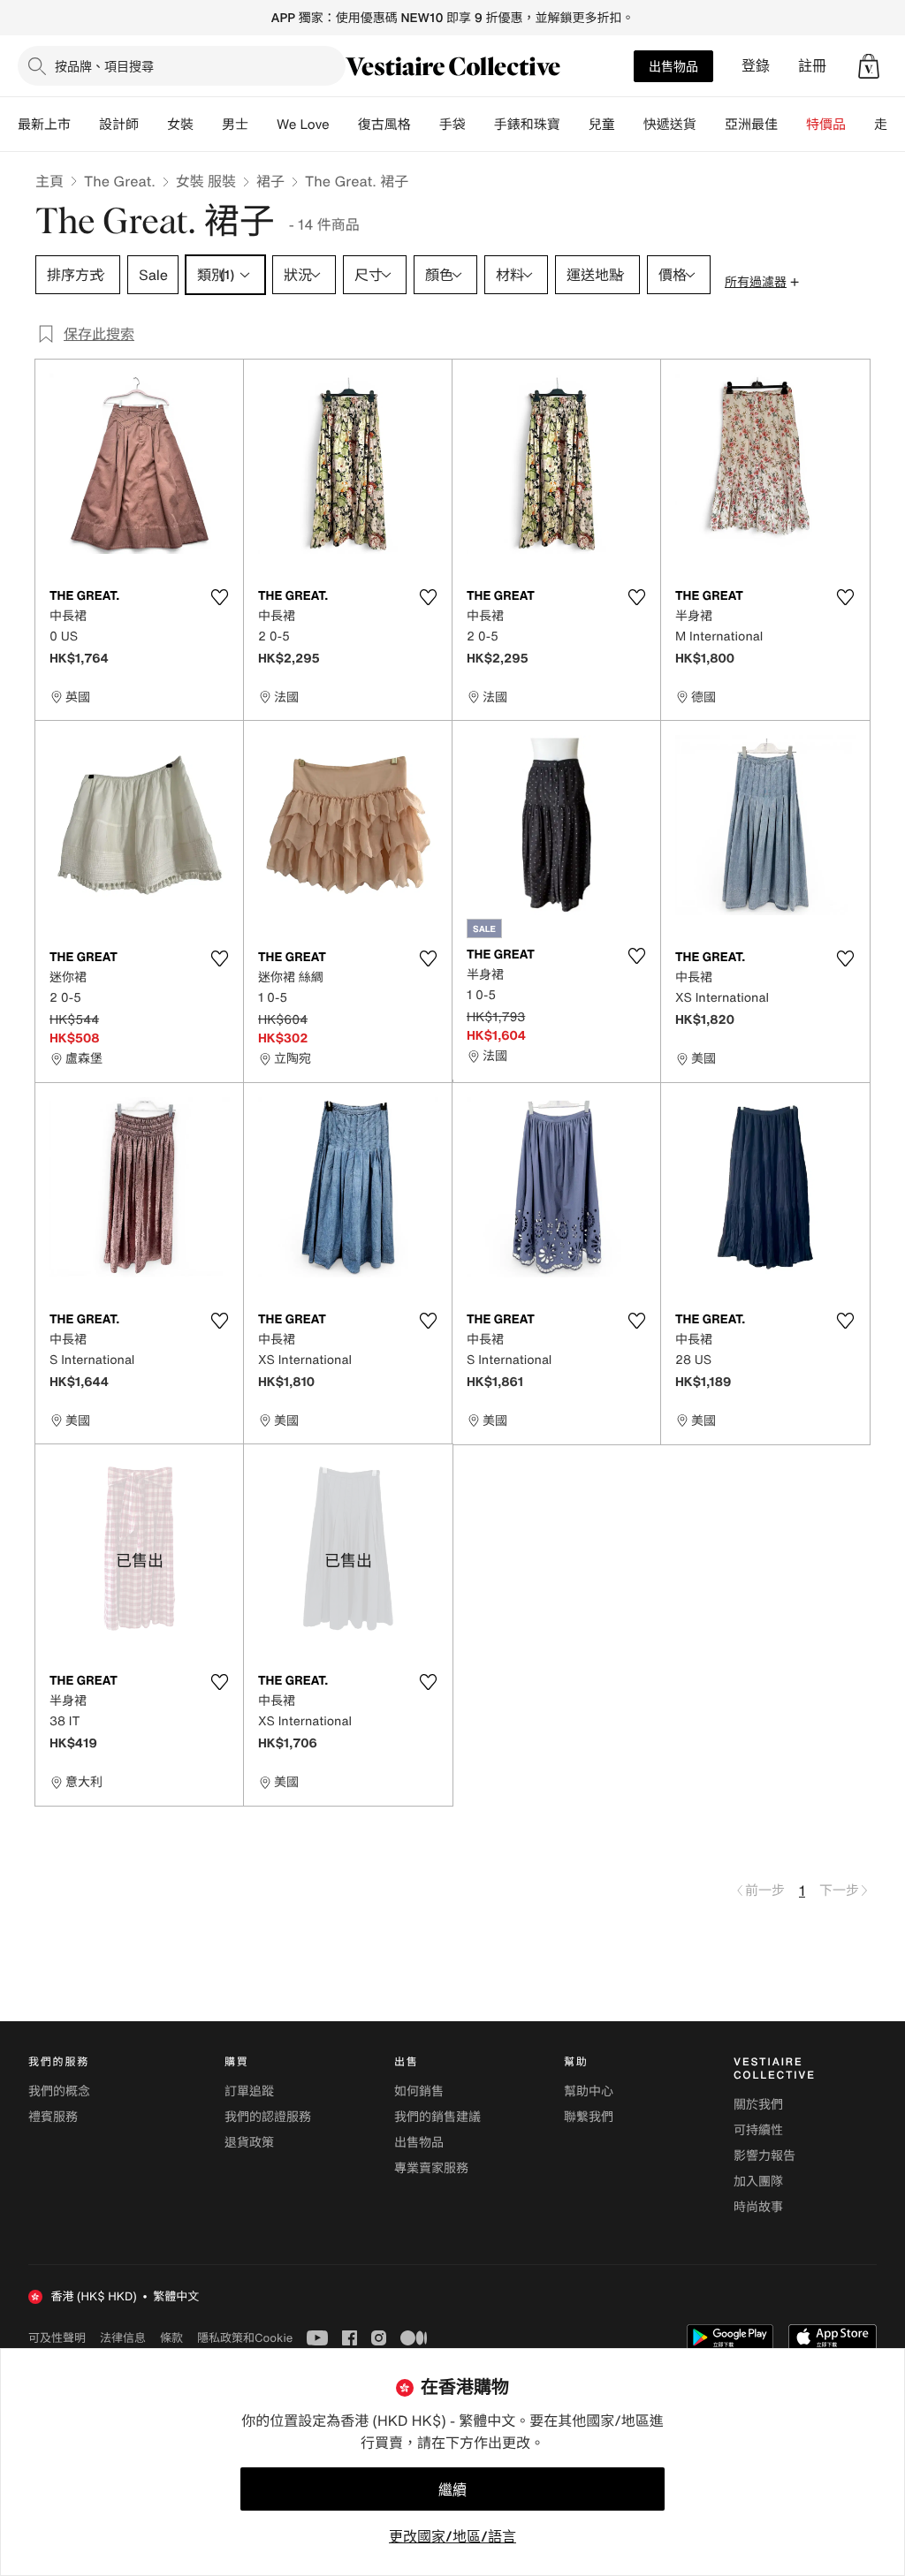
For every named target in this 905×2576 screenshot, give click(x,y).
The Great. (120, 181)
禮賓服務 (53, 2117)
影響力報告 (764, 2156)
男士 (235, 125)
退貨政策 (249, 2143)
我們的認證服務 (268, 2117)
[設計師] (153, 125)
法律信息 (123, 2337)
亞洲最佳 (751, 125)
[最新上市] (85, 125)
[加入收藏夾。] (219, 597)
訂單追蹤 (249, 2091)
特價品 (826, 125)
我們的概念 (59, 2091)
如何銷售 (419, 2091)
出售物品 (673, 66)
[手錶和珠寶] (574, 125)
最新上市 (44, 125)
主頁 (49, 181)
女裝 (180, 125)
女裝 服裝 (206, 181)
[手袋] (480, 125)
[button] (869, 66)
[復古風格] (425, 125)
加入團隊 (758, 2182)
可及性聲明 (57, 2338)
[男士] (262, 125)
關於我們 (758, 2105)
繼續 (452, 2489)
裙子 (270, 181)
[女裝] (208, 125)
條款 (171, 2337)
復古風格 (384, 125)
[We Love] (344, 125)
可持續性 (758, 2130)
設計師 (119, 125)
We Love (303, 125)
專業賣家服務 (431, 2168)
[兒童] (629, 125)
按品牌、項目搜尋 (104, 66)
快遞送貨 (670, 125)
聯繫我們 (589, 2117)
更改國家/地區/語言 (452, 2536)
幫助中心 (589, 2091)
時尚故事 (758, 2207)
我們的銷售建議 (437, 2117)
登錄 (756, 66)
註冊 (812, 66)
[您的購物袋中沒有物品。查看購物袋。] (869, 66)
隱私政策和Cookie (245, 2337)
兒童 (602, 125)
